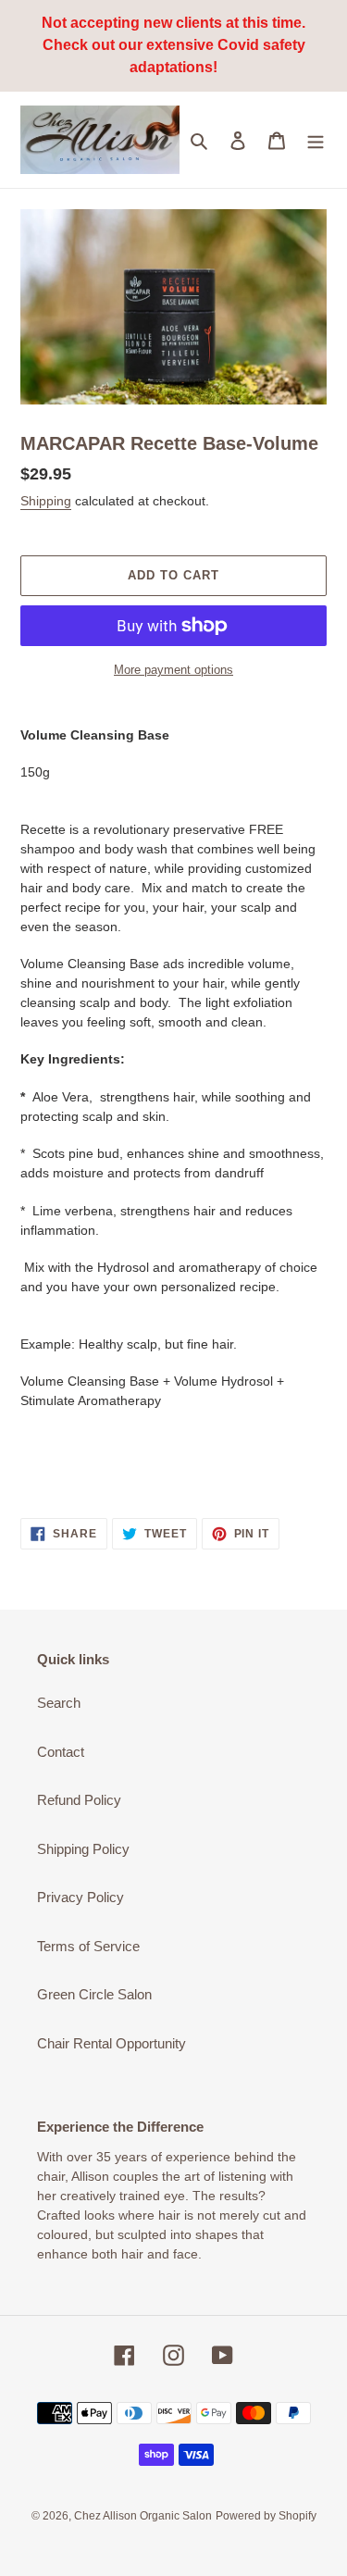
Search (59, 1703)
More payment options (173, 670)
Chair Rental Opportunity (112, 2043)
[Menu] (316, 140)
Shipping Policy (83, 1849)
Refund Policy (79, 1800)
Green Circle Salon (94, 1994)
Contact (61, 1752)
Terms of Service (88, 1946)
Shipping (46, 501)
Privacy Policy (81, 1897)
